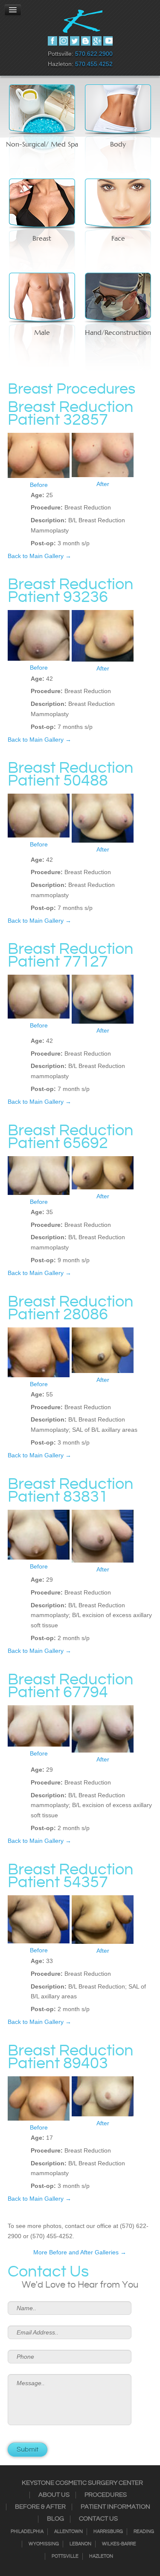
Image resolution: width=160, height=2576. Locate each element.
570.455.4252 (94, 64)
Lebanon (80, 2544)
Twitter (75, 41)
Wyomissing (44, 2544)
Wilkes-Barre (119, 2544)
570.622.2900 (94, 54)
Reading (144, 2532)
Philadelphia (27, 2532)
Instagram (64, 41)
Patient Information (115, 2507)
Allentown (68, 2532)
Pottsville (65, 2556)
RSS (86, 41)
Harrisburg (108, 2532)
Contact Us (98, 2519)
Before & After (40, 2507)
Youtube (108, 41)
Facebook (52, 41)
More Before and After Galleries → (80, 2252)
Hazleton (101, 2556)
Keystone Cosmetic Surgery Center (82, 2483)
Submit (28, 2450)
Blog (55, 2519)
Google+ (97, 41)
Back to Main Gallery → (39, 556)
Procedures (106, 2495)
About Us (54, 2495)
